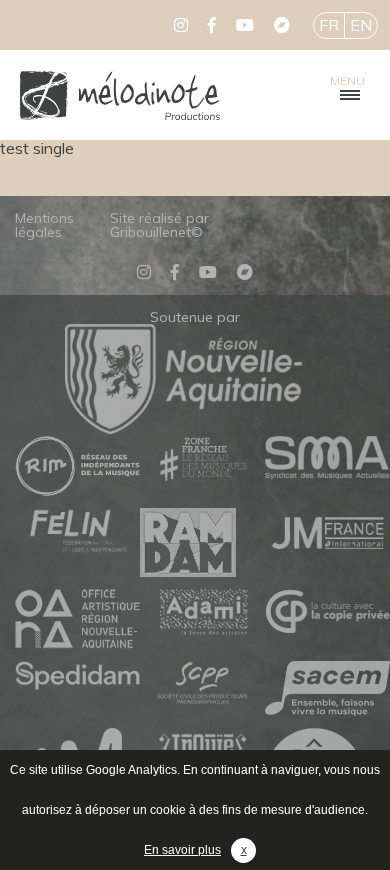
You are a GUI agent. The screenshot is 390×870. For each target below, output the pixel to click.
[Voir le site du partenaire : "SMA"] (327, 458)
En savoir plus (182, 850)
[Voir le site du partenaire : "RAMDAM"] (202, 543)
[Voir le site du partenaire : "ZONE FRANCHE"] (202, 460)
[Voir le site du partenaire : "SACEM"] (327, 690)
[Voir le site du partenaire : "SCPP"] (202, 685)
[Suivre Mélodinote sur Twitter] (181, 25)
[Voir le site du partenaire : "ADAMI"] (202, 613)
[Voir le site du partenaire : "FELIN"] (77, 532)
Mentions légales (44, 225)
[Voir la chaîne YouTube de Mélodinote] (245, 25)
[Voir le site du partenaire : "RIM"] (77, 467)
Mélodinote (120, 95)
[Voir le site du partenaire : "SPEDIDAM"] (77, 677)
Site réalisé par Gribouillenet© (159, 225)
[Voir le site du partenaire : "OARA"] (77, 620)
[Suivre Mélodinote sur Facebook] (212, 25)
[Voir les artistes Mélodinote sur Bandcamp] (282, 25)
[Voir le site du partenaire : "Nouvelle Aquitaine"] (183, 428)
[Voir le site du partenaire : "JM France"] (327, 532)
